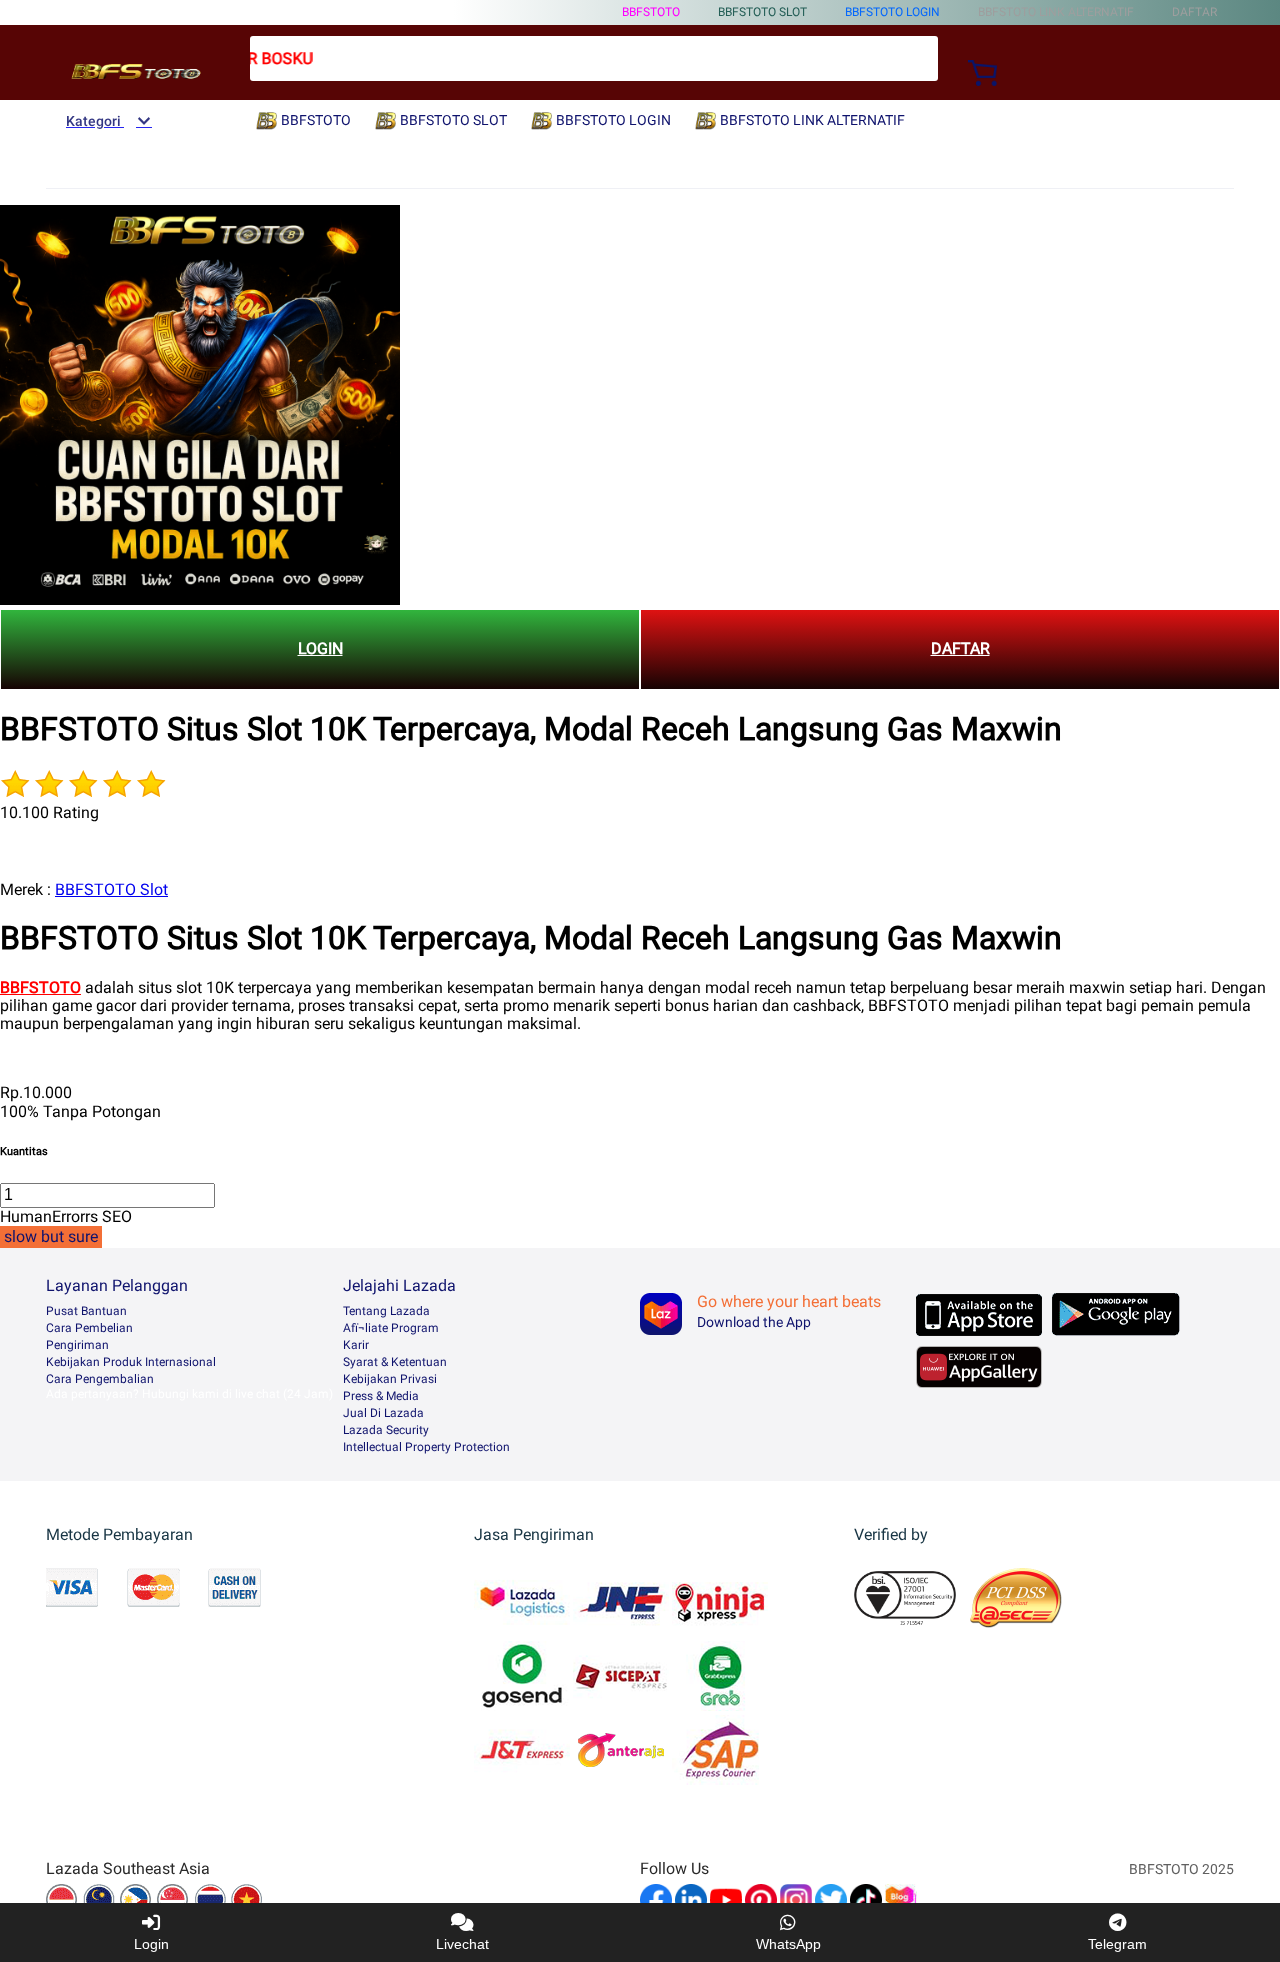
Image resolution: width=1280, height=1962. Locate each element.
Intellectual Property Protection (426, 1447)
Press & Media (381, 1396)
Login (151, 1944)
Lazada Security (386, 1430)
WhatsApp (788, 1944)
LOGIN (320, 648)
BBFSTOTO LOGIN (892, 12)
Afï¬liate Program (391, 1328)
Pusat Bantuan (86, 1311)
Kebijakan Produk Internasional (131, 1362)
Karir (356, 1345)
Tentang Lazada (386, 1311)
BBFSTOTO (651, 12)
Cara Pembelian (89, 1328)
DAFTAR (960, 648)
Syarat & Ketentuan (395, 1362)
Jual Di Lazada (383, 1413)
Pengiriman (77, 1345)
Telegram (1117, 1944)
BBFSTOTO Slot (111, 889)
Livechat (462, 1944)
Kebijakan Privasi (390, 1379)
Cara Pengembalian (100, 1379)
